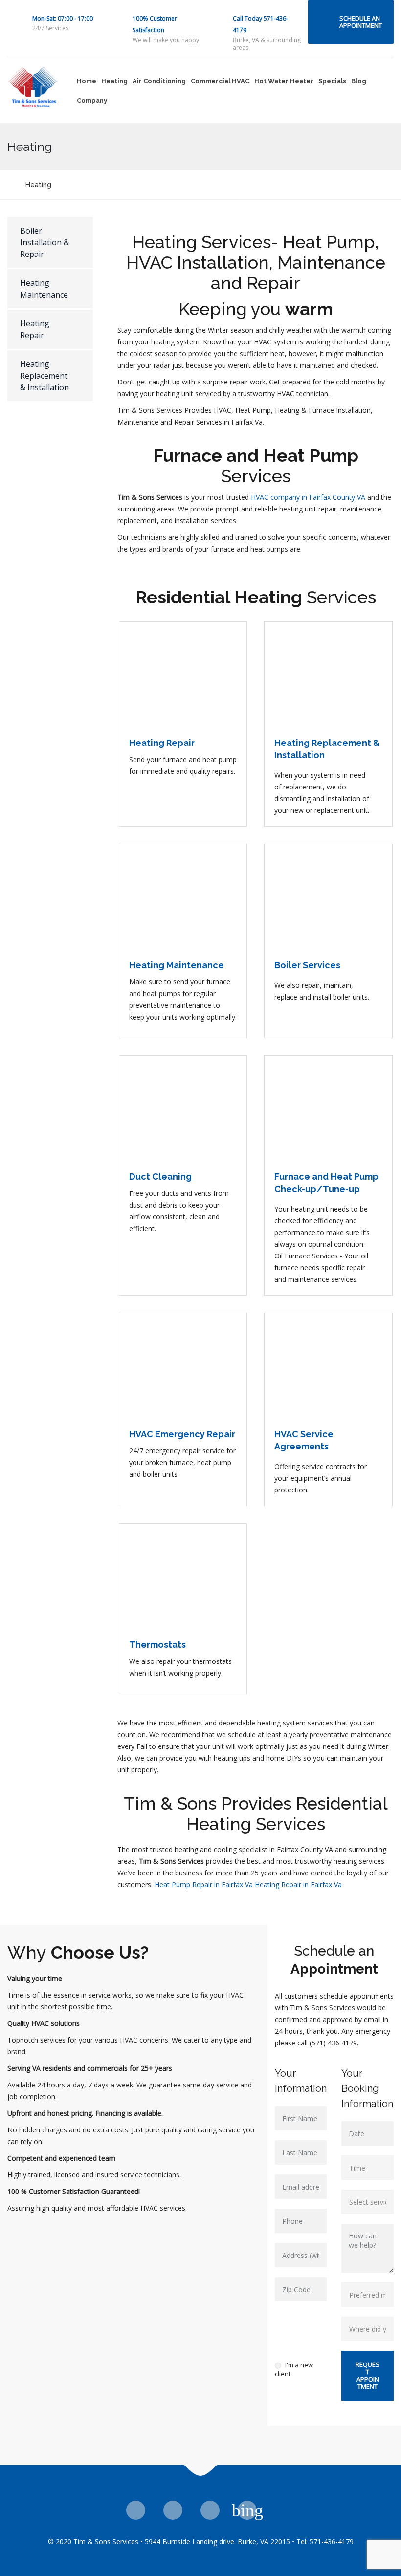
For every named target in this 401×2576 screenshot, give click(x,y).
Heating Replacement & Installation (45, 376)
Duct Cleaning (160, 1177)
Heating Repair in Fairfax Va (298, 1884)
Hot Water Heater (284, 81)
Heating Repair (35, 329)
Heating (114, 81)
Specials (332, 81)
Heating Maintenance (44, 289)
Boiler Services (307, 965)
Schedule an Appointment (361, 22)
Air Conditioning (159, 81)
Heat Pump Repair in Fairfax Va (204, 1884)
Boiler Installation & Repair (45, 242)
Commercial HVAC (220, 81)
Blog (359, 81)
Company (92, 100)
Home (87, 81)
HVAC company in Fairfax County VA (308, 497)
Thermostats (157, 1645)
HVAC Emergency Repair (182, 1434)
